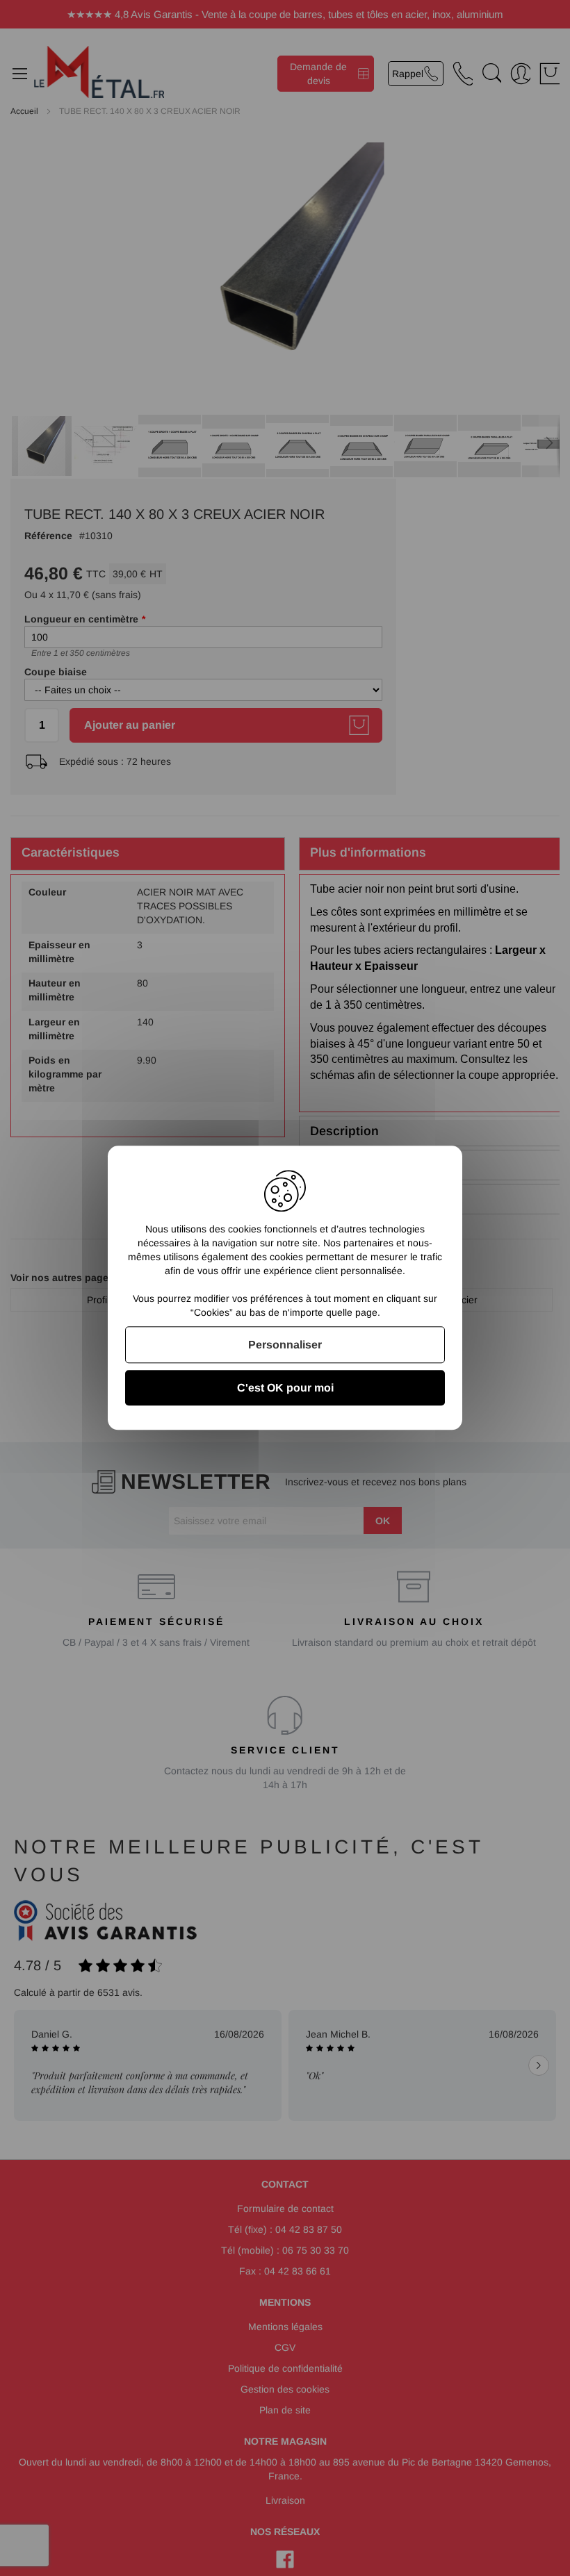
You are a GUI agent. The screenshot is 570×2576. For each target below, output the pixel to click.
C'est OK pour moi (285, 1388)
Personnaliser (285, 1345)
